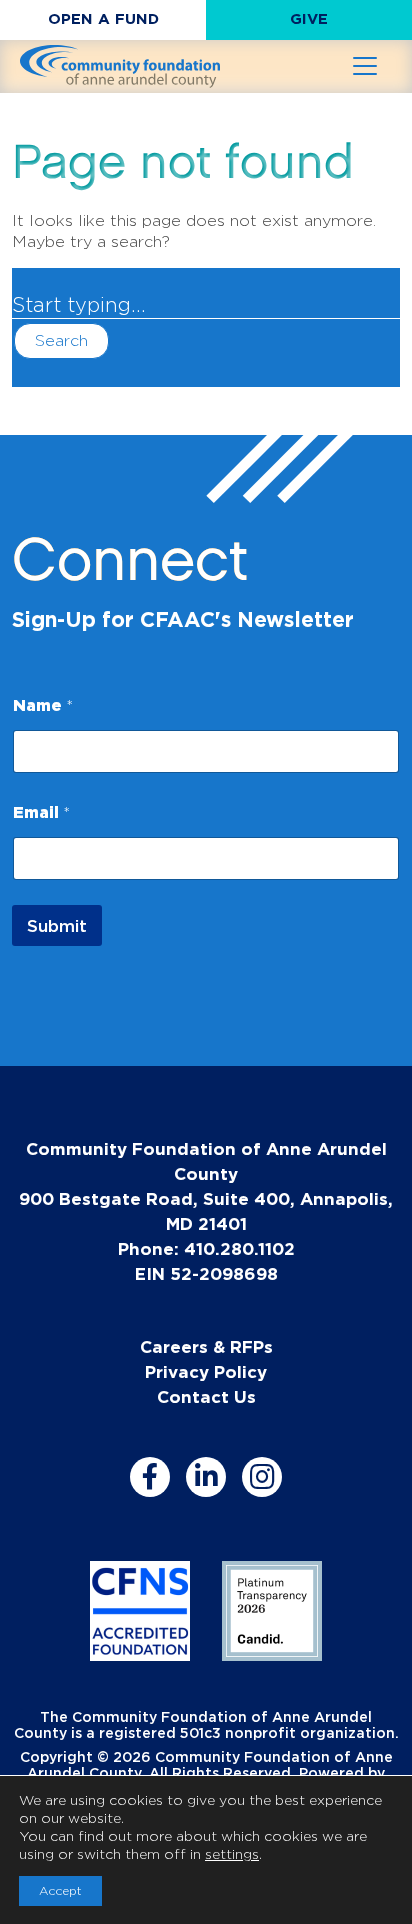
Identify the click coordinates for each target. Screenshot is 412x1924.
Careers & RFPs (206, 1346)
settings (232, 1853)
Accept (60, 1890)
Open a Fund (103, 18)
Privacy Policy (206, 1371)
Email (41, 812)
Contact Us (206, 1396)
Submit (57, 925)
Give (309, 18)
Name (43, 705)
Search (61, 340)
